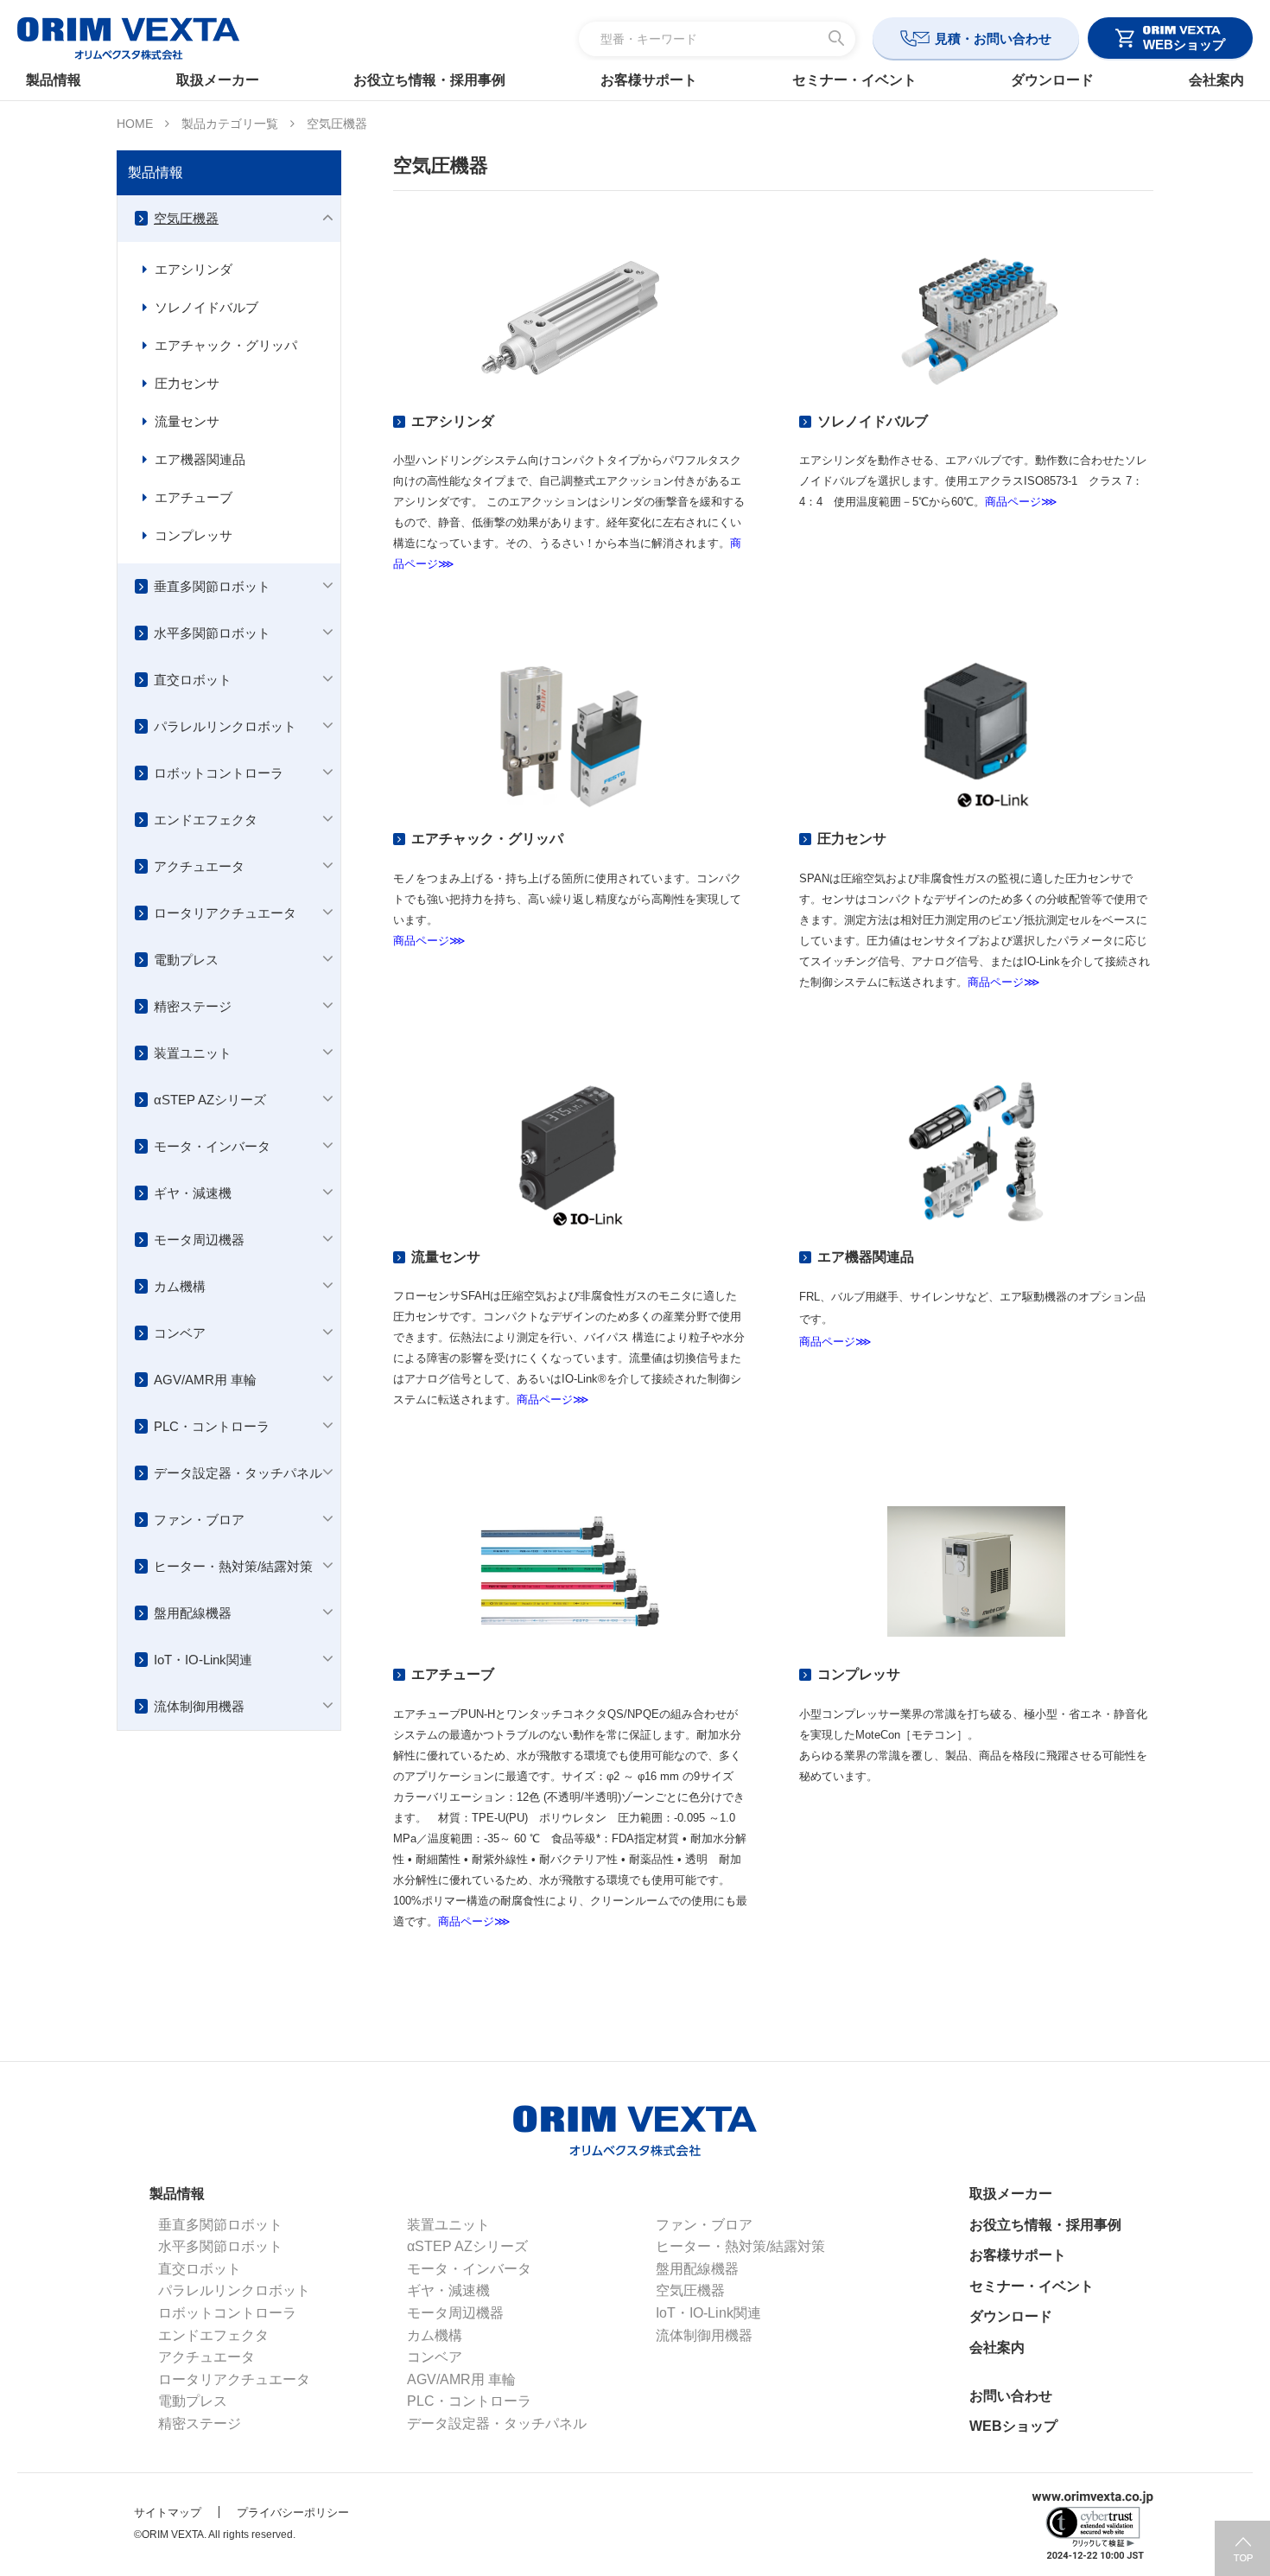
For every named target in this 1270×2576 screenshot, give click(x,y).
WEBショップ (1013, 2426)
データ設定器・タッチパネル (238, 1473)
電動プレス (186, 960)
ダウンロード (1052, 80)
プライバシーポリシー (293, 2512)
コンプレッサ (194, 535)
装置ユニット (193, 1053)
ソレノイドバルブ (206, 307)
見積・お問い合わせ (993, 38)
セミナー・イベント (854, 80)
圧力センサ (187, 383)
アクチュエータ (199, 866)
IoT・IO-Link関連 (203, 1660)
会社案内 (1216, 80)
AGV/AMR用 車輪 (205, 1380)
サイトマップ (168, 2512)
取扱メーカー (218, 80)
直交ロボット (193, 680)
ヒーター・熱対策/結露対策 (233, 1566)
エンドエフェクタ (206, 820)
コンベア (180, 1333)
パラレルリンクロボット (225, 726)
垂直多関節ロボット (212, 586)
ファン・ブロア (199, 1520)
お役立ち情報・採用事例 (429, 80)
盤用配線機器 (193, 1613)
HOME (135, 124)
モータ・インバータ (212, 1146)
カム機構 (180, 1286)
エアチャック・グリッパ (226, 345)
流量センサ (187, 421)
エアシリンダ (194, 269)
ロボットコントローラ (219, 773)
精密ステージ (193, 1006)
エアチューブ (194, 497)
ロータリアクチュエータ (225, 913)
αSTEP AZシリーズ (210, 1100)
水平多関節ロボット (212, 633)
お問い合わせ (1011, 2396)
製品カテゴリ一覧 (230, 124)
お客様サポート (649, 80)
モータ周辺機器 (199, 1240)
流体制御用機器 (199, 1706)
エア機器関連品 (200, 459)
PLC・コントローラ (212, 1426)
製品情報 (54, 80)
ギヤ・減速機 (193, 1193)
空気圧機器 (186, 218)
